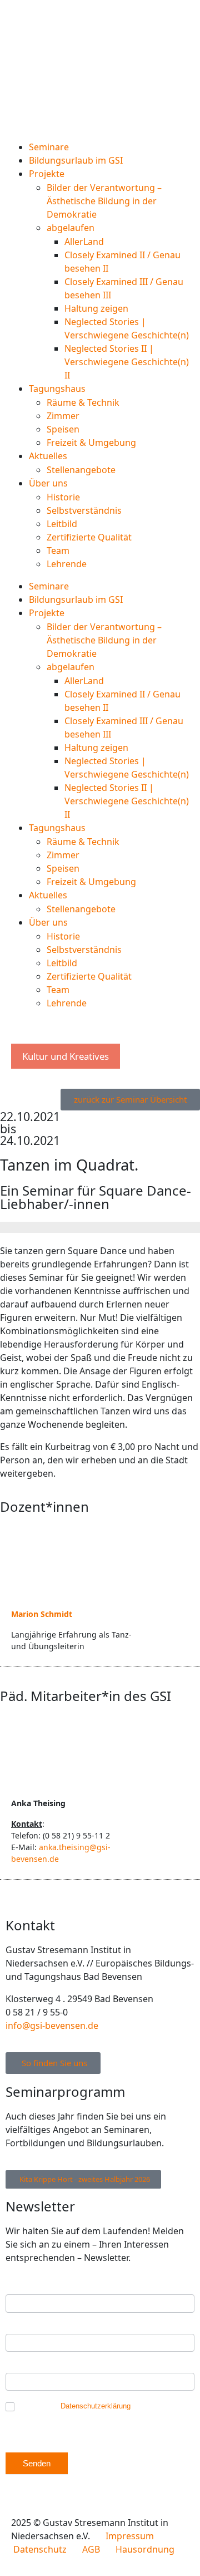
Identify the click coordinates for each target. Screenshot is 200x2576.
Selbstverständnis (84, 510)
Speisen (63, 429)
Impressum (130, 2536)
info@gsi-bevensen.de (52, 2026)
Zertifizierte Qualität (89, 537)
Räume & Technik (83, 402)
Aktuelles (48, 456)
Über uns (48, 483)
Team (58, 550)
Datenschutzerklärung (96, 2406)
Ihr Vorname (31, 2328)
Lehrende (67, 564)
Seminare (49, 147)
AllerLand (84, 242)
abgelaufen (71, 228)
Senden (37, 2463)
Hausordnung (145, 2549)
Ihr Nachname (34, 2367)
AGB (98, 2549)
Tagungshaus (57, 389)
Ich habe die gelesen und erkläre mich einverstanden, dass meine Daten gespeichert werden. (100, 2415)
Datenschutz (40, 2549)
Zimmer (63, 416)
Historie (63, 497)
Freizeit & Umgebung (91, 443)
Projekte (47, 174)
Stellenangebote (81, 470)
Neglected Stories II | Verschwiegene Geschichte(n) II (127, 362)
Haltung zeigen (96, 308)
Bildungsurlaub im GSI (76, 160)
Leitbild (62, 524)
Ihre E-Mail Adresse (44, 2289)
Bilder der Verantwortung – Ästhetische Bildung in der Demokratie (104, 201)
